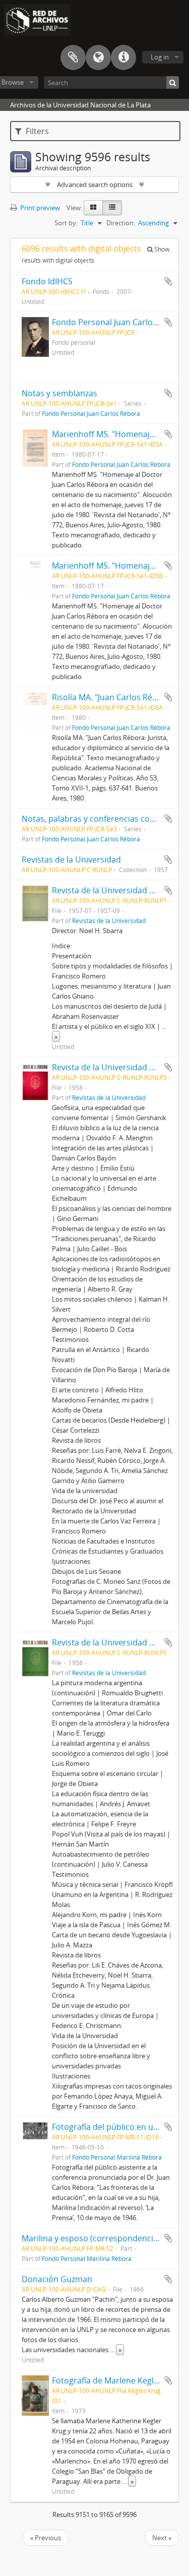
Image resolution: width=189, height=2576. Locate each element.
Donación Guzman (57, 2279)
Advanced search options (95, 185)
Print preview (39, 208)
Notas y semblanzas (59, 393)
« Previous (46, 2538)
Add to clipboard (168, 281)
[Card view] (93, 208)
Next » (162, 2538)
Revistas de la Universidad (71, 860)
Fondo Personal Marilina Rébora (117, 2157)
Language (98, 57)
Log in (160, 57)
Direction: (121, 223)
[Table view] (112, 208)
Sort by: (66, 223)
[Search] (173, 82)
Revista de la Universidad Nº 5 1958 (118, 1642)
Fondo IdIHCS (47, 281)
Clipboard (73, 57)
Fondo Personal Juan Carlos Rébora (119, 322)
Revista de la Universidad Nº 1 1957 (118, 890)
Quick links (123, 57)
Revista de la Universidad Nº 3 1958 (118, 1067)
